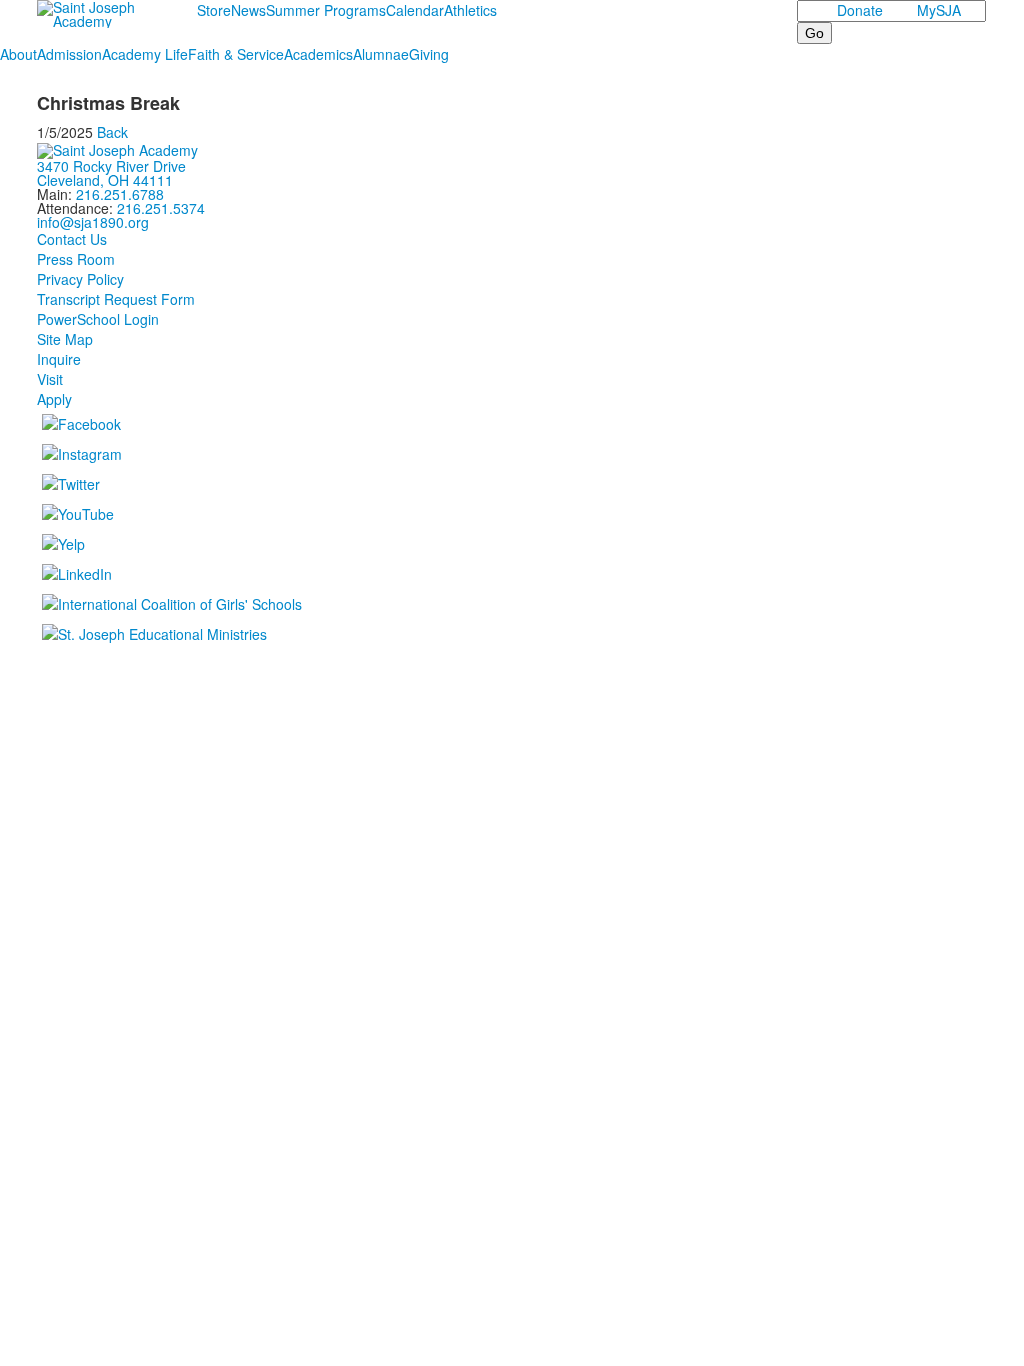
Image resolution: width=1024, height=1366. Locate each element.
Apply (54, 399)
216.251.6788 (120, 194)
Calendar (415, 10)
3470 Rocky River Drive (111, 166)
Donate (860, 10)
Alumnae (381, 54)
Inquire (59, 359)
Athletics (470, 10)
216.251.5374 (161, 208)
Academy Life (145, 54)
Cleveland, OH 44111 (105, 180)
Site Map (65, 339)
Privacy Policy (80, 279)
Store (214, 10)
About (18, 54)
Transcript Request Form (116, 299)
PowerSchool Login (98, 319)
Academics (318, 54)
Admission (69, 54)
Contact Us (72, 239)
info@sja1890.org (93, 222)
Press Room (76, 259)
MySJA (939, 10)
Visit (50, 379)
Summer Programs (326, 10)
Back (112, 132)
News (248, 10)
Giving (429, 54)
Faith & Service (236, 54)
